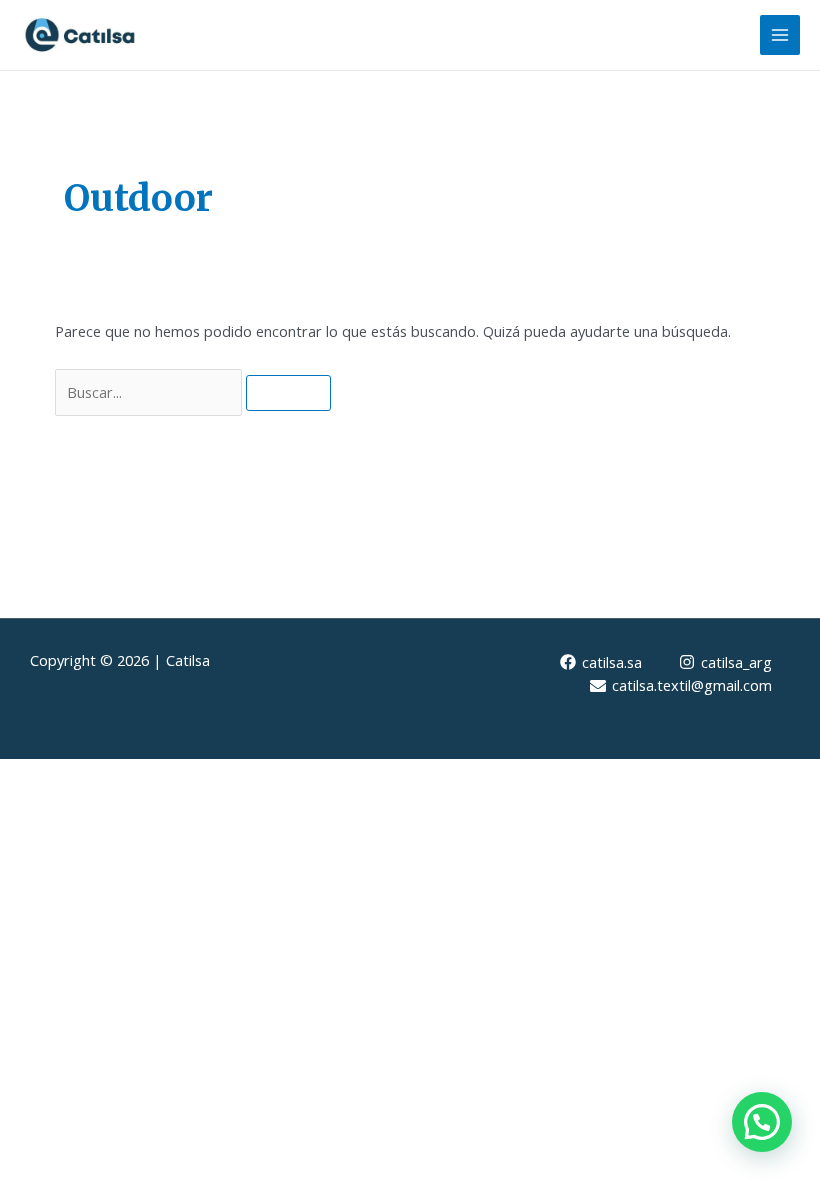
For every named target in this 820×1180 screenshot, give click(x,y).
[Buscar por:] (150, 392)
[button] (762, 1122)
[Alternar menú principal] (780, 35)
